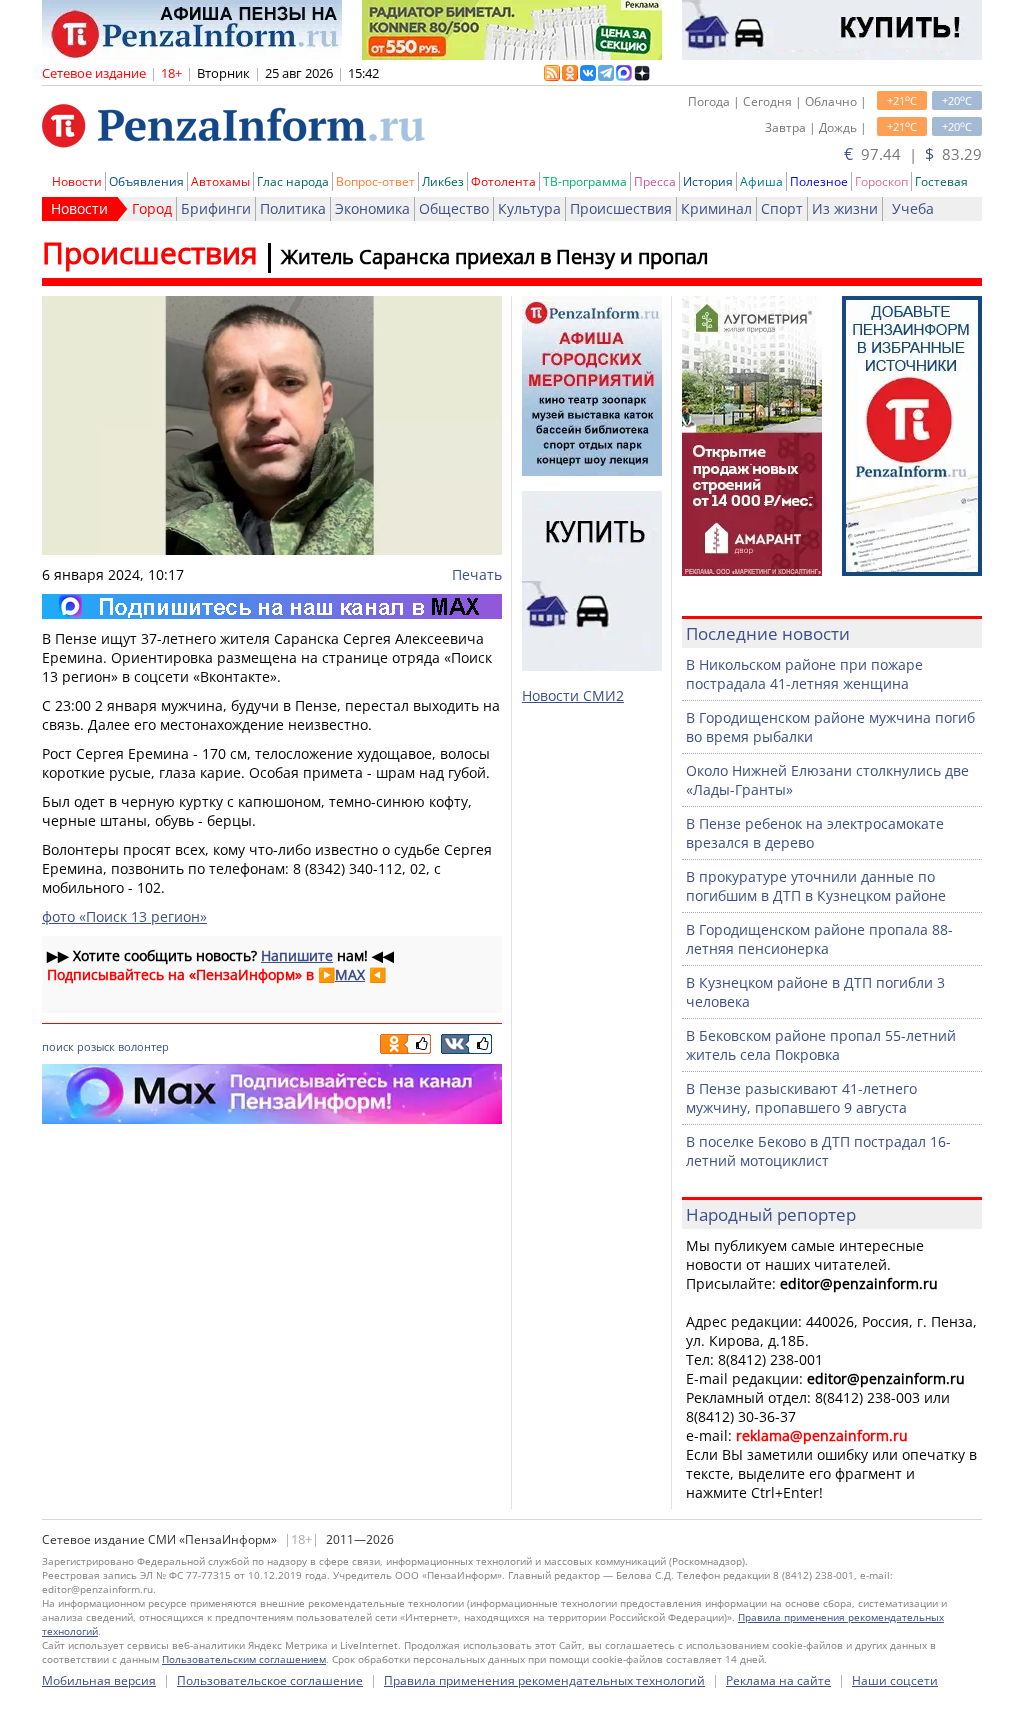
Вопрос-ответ (375, 181)
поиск (58, 1046)
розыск (96, 1046)
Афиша (761, 181)
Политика (293, 208)
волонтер (143, 1046)
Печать (477, 574)
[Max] (272, 606)
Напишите (297, 955)
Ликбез (443, 181)
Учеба (913, 208)
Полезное (819, 181)
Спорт (782, 208)
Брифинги (216, 208)
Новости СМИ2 (573, 695)
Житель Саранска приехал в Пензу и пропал (494, 256)
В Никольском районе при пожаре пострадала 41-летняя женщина (804, 674)
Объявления (146, 181)
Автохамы (220, 181)
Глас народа (293, 181)
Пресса (655, 181)
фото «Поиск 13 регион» (124, 916)
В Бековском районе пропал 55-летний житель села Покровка (821, 1045)
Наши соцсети (895, 1680)
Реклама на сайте (778, 1680)
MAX (350, 974)
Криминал (716, 208)
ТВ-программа (585, 181)
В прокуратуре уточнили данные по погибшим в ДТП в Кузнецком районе (816, 886)
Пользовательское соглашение (270, 1680)
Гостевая (941, 181)
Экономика (372, 208)
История (708, 181)
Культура (529, 208)
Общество (454, 208)
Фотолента (503, 181)
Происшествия (621, 208)
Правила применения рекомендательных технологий (544, 1680)
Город (152, 208)
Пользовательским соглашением (244, 1659)
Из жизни (845, 208)
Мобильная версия (99, 1680)
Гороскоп (881, 181)
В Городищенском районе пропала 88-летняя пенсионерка (819, 939)
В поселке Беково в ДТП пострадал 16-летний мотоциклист (818, 1151)
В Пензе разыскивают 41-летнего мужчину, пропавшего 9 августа (801, 1098)
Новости (77, 181)
